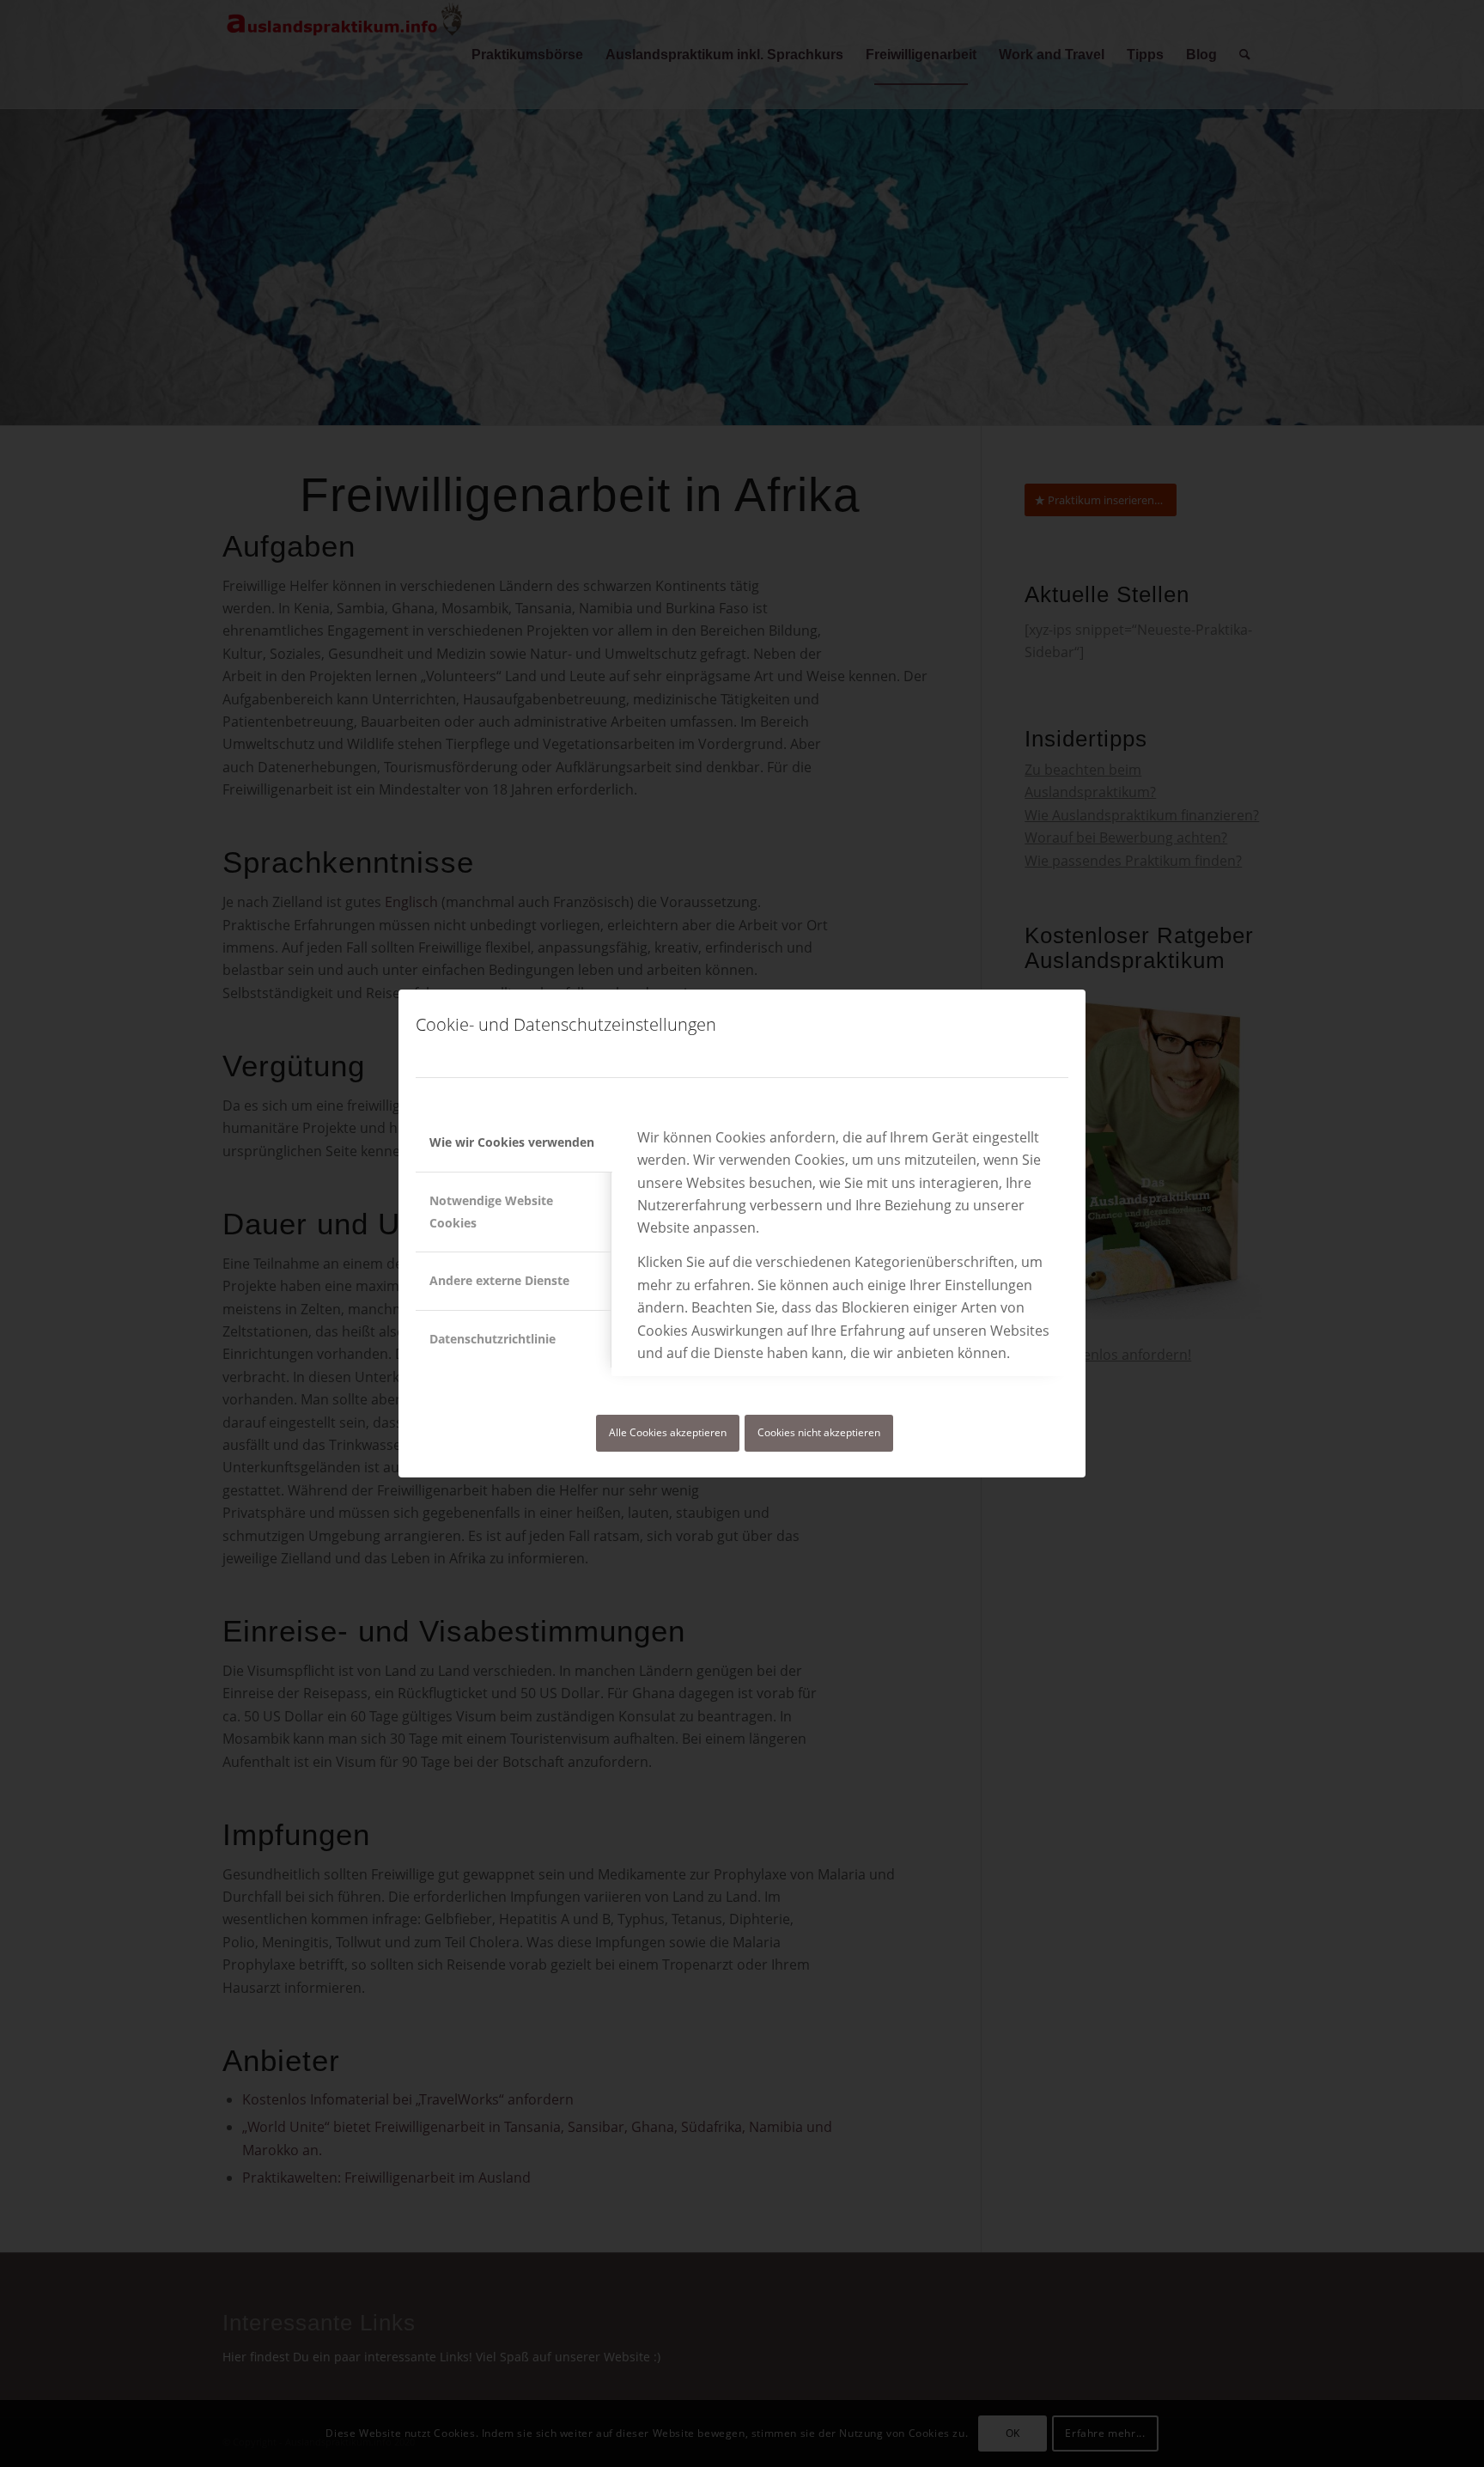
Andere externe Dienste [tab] (499, 1280)
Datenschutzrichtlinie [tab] (493, 1339)
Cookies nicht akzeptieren (819, 1432)
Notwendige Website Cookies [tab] (491, 1212)
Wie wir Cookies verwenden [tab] (512, 1142)
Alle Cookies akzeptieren (668, 1432)
